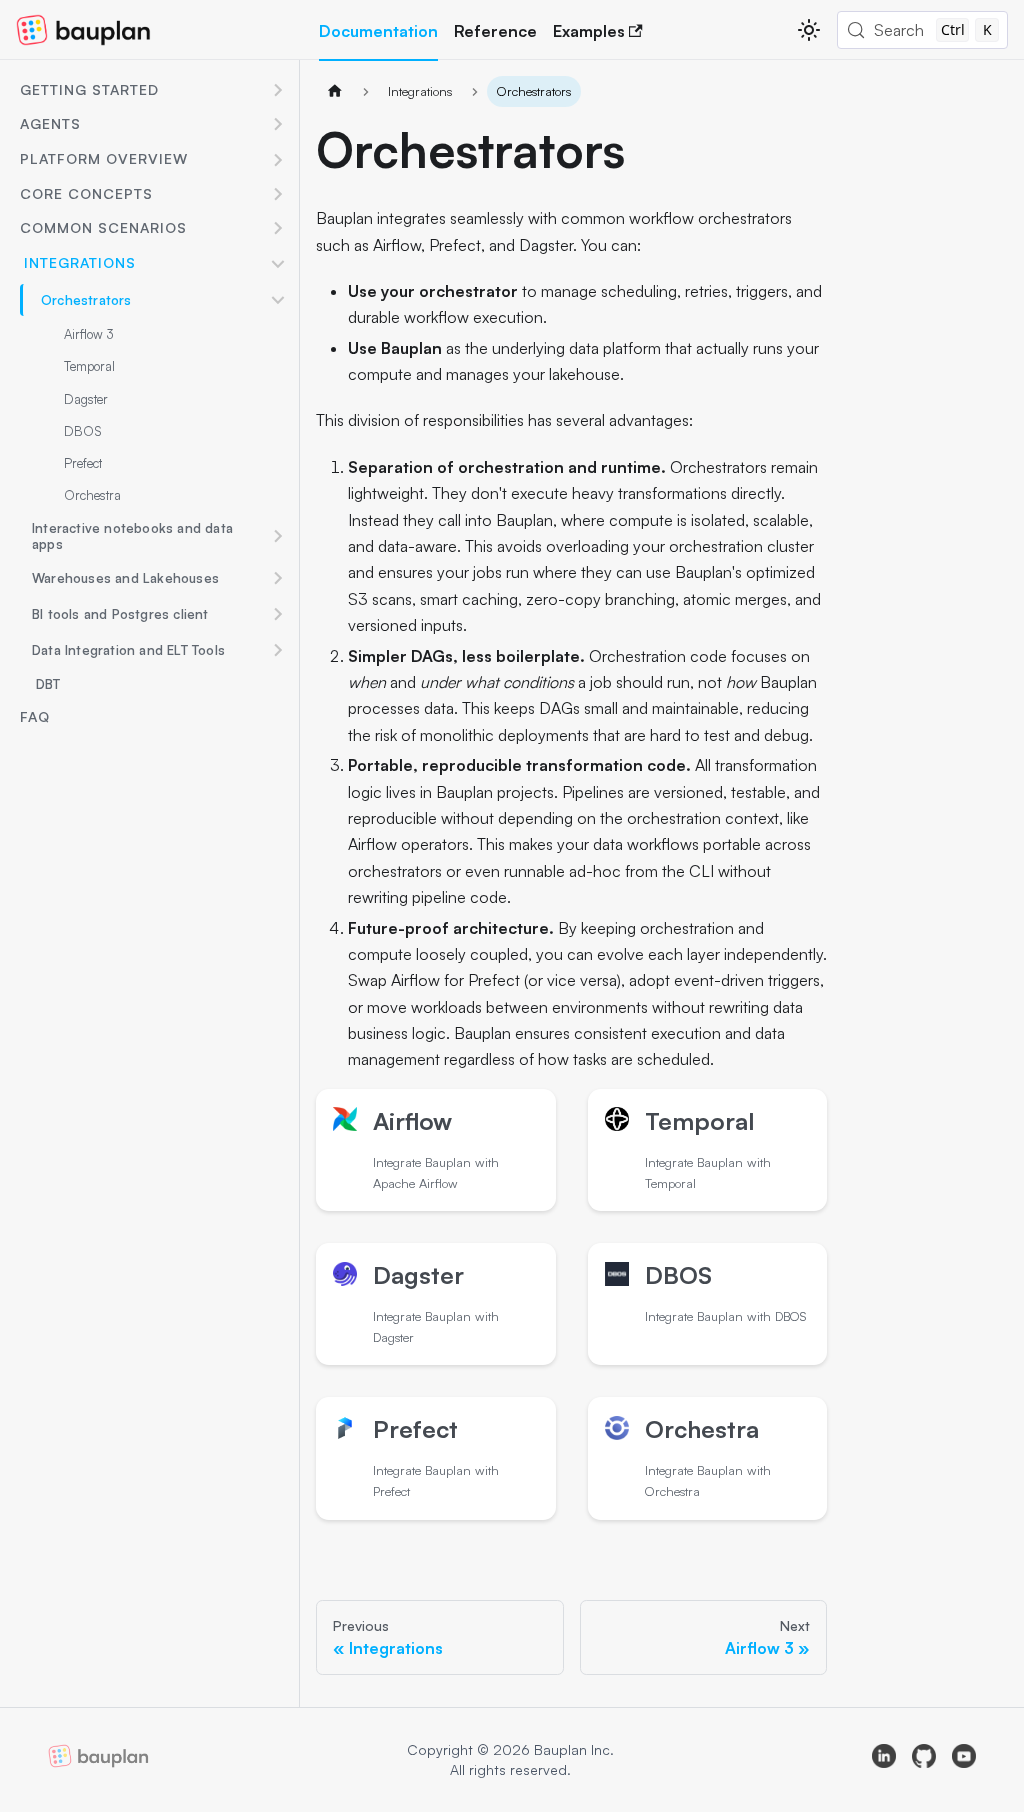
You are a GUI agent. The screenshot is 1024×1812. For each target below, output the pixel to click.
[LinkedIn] (884, 1759)
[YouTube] (964, 1759)
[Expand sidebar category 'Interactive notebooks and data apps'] (278, 536)
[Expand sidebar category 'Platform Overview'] (278, 160)
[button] (154, 91)
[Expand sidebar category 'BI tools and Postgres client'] (278, 614)
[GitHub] (924, 1759)
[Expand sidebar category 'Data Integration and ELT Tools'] (278, 650)
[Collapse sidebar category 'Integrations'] (278, 264)
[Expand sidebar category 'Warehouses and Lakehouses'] (278, 578)
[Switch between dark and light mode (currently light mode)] (809, 30)
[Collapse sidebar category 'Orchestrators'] (278, 300)
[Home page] (335, 91)
